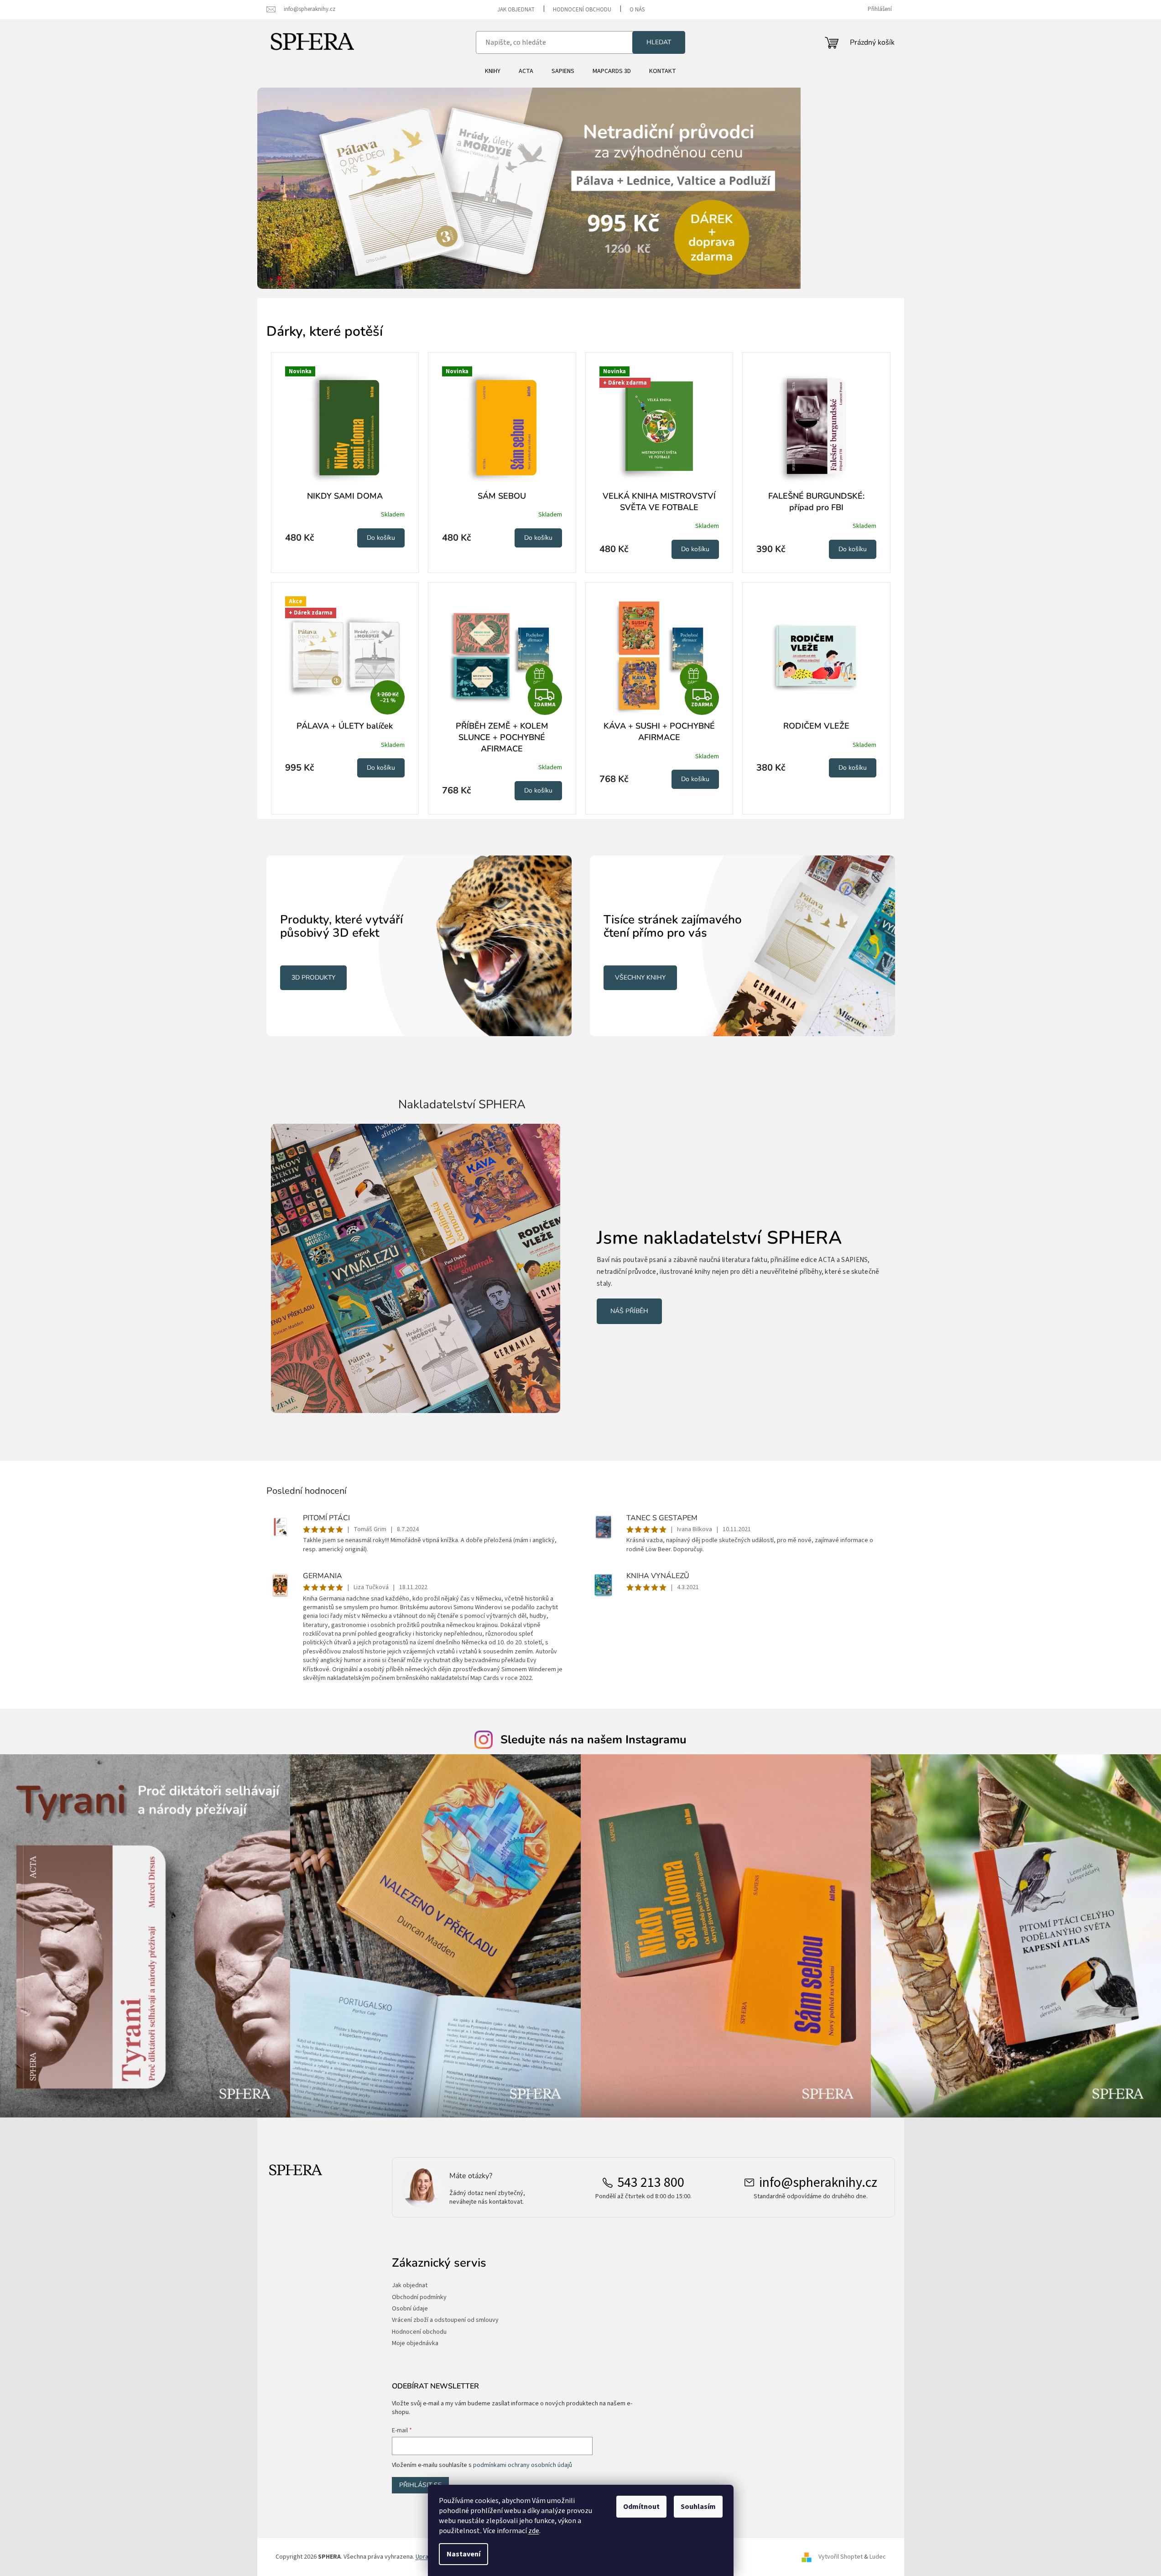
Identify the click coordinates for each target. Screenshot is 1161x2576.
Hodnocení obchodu (582, 10)
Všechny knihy (640, 978)
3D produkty (313, 978)
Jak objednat (516, 10)
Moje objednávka (415, 2344)
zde (534, 2531)
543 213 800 (651, 2183)
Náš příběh (629, 1311)
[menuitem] (493, 71)
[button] (306, 188)
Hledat (659, 42)
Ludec (878, 2557)
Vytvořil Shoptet (841, 2557)
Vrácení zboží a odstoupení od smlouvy (445, 2320)
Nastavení (463, 2554)
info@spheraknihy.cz (818, 2183)
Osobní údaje (410, 2309)
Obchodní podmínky (419, 2297)
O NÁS (637, 10)
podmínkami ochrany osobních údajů (523, 2465)
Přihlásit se (420, 2485)
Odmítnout (641, 2507)
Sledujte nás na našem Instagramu (594, 1740)
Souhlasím (698, 2507)
